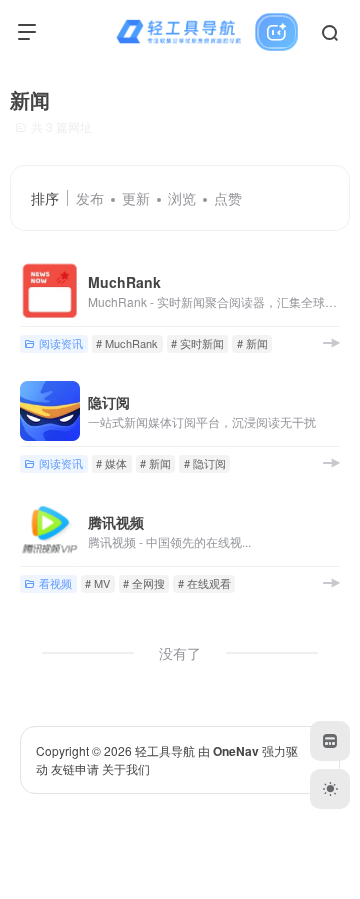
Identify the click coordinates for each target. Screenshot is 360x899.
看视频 (55, 583)
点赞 (228, 198)
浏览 (182, 198)
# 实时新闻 (197, 343)
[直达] (331, 342)
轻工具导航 (165, 750)
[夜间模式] (330, 789)
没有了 (180, 653)
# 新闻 (252, 343)
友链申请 (75, 768)
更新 (136, 198)
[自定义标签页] (330, 741)
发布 (90, 198)
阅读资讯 (61, 343)
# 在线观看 (204, 583)
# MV (97, 583)
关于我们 (126, 768)
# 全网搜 (144, 583)
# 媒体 (111, 463)
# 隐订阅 (205, 463)
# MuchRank (127, 343)
